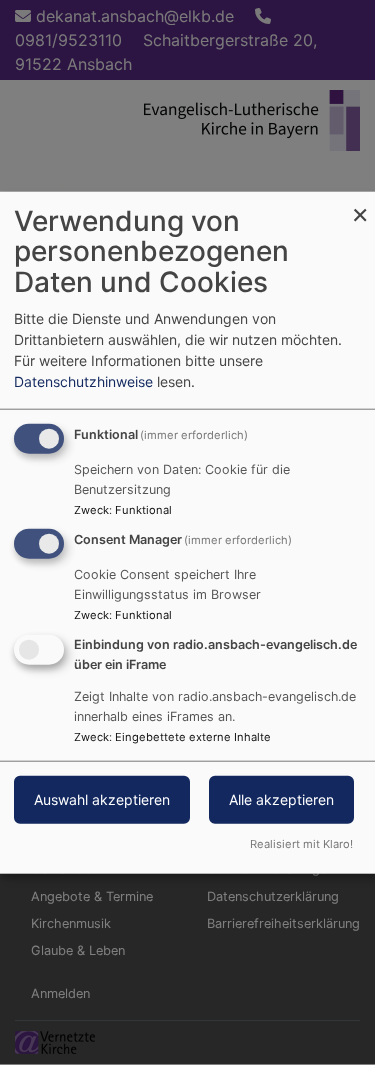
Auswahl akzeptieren (102, 799)
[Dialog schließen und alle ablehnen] (360, 203)
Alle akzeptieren (281, 799)
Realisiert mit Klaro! (301, 844)
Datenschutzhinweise (83, 380)
